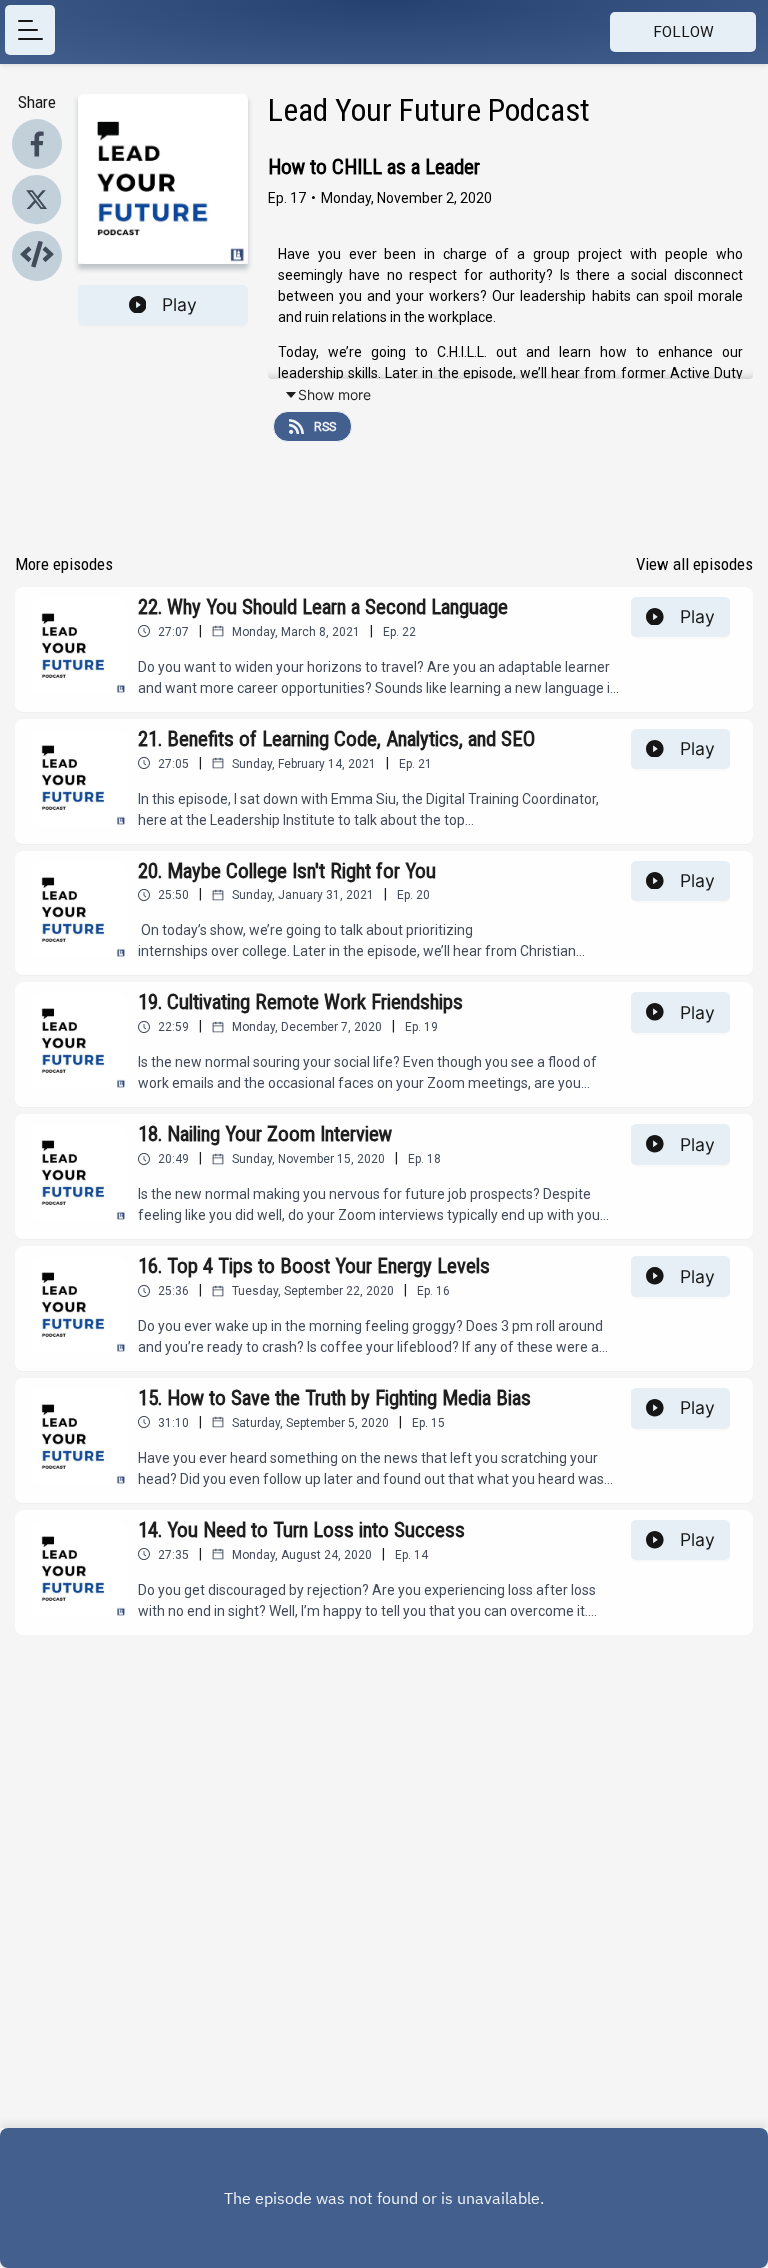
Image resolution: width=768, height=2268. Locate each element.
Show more (334, 394)
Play (179, 304)
